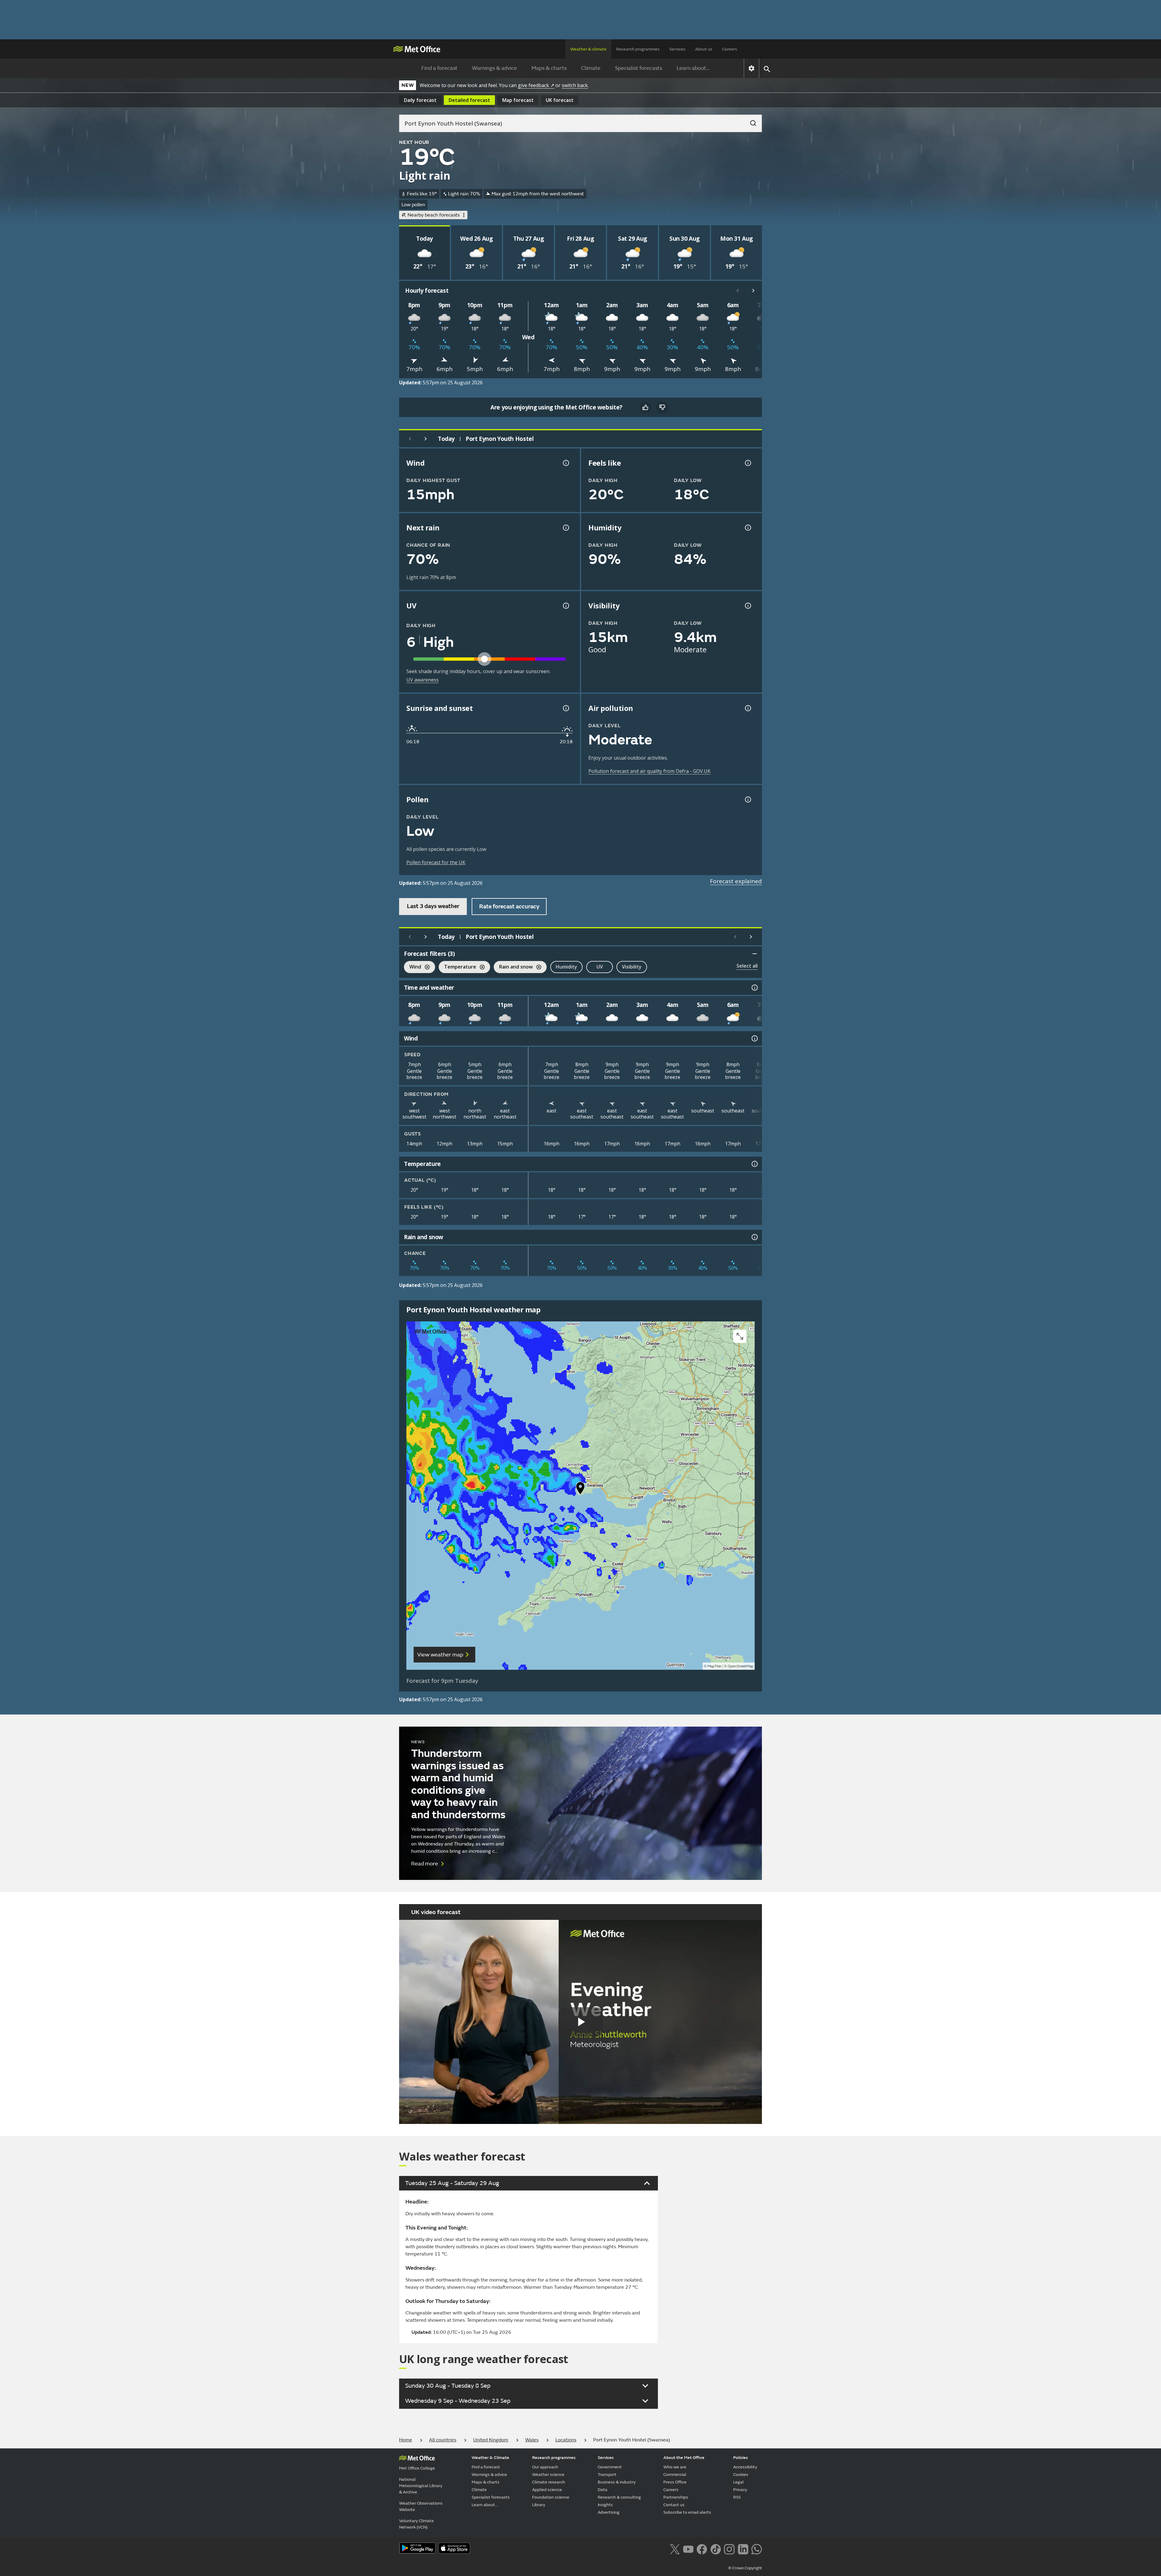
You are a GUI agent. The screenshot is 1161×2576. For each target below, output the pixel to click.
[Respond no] (662, 407)
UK (560, 100)
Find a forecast (439, 68)
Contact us (674, 2505)
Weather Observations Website (421, 2506)
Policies (741, 2458)
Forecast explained (736, 881)
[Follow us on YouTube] (688, 2549)
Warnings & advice (494, 68)
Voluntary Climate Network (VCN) (416, 2524)
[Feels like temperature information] (747, 463)
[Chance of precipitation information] (565, 528)
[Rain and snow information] (754, 1237)
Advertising (609, 2512)
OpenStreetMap (741, 1666)
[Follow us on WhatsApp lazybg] (757, 2549)
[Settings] (751, 68)
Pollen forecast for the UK (436, 862)
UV (600, 967)
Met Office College (417, 2468)
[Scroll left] (738, 291)
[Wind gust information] (565, 463)
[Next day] (426, 439)
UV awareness (423, 680)
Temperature (457, 967)
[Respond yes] (645, 407)
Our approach (545, 2467)
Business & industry (617, 2482)
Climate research (549, 2482)
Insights (605, 2505)
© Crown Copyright (745, 2568)
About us (704, 49)
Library (539, 2505)
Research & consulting (619, 2497)
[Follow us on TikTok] (715, 2549)
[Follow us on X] (675, 2549)
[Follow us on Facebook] (702, 2549)
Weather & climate (588, 49)
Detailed (469, 100)
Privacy (740, 2490)
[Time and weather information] (754, 988)
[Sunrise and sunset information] (565, 708)
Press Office (675, 2482)
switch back (575, 85)
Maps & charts (549, 68)
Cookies (741, 2475)
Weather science (548, 2475)
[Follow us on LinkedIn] (743, 2549)
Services (677, 49)
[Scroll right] (753, 291)
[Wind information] (754, 1038)
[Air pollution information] (747, 708)
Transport (607, 2475)
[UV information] (565, 606)
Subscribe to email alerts (687, 2512)
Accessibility (745, 2467)
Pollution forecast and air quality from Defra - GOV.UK (649, 771)
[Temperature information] (754, 1164)
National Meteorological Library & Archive (421, 2486)
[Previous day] (410, 439)
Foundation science (551, 2497)
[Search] (750, 121)
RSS (737, 2497)
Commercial (675, 2475)
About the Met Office (684, 2458)
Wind (413, 967)
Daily (420, 100)
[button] (580, 1490)
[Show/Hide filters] (755, 954)
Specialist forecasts (639, 68)
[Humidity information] (747, 528)
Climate (591, 68)
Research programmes (638, 49)
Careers (730, 49)
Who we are (675, 2467)
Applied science (547, 2490)
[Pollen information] (747, 800)
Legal (738, 2482)
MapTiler (714, 1666)
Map (518, 100)
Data (603, 2490)
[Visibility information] (747, 606)
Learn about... (693, 68)
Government (610, 2467)
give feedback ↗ (536, 85)
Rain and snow (513, 967)
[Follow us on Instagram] (729, 2549)
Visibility (632, 967)
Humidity (566, 967)
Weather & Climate (490, 2458)
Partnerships (676, 2497)
